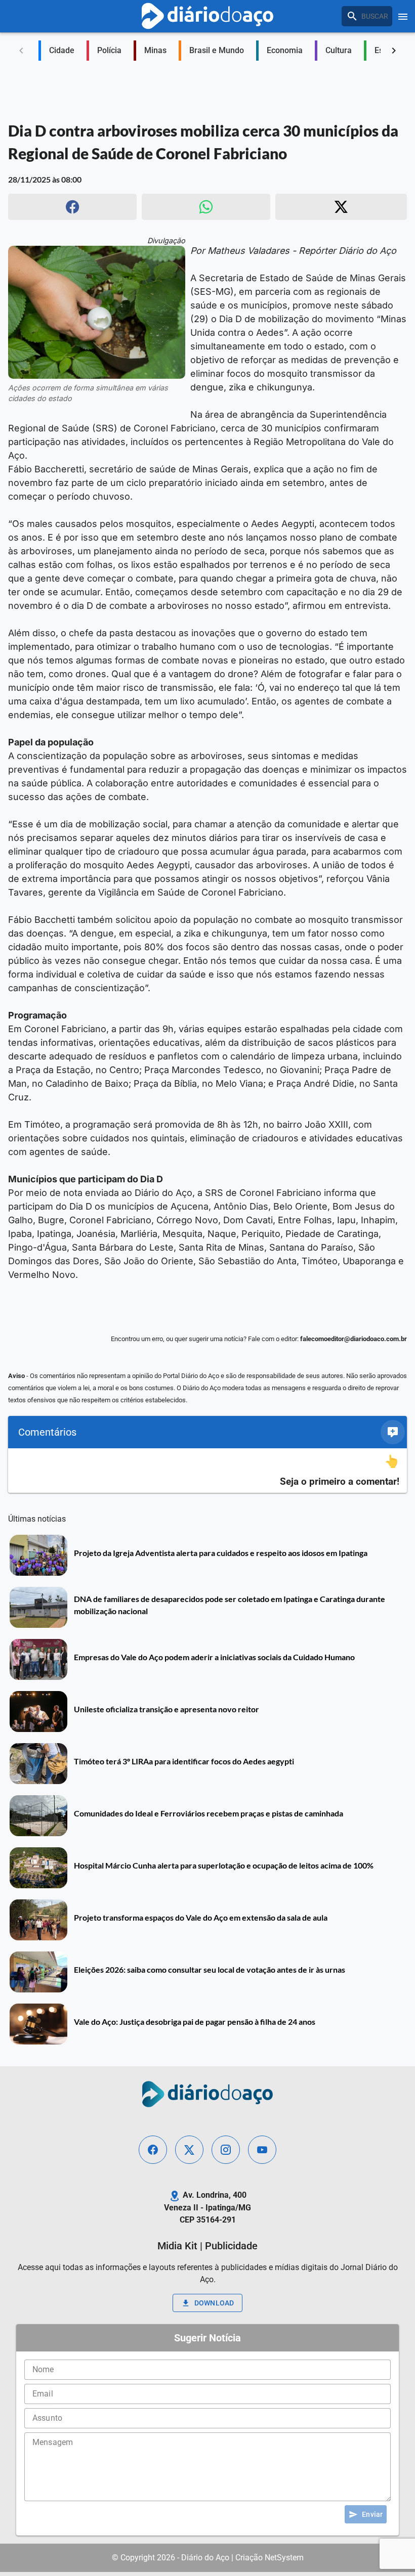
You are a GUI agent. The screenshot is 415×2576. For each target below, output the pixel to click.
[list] (207, 1471)
